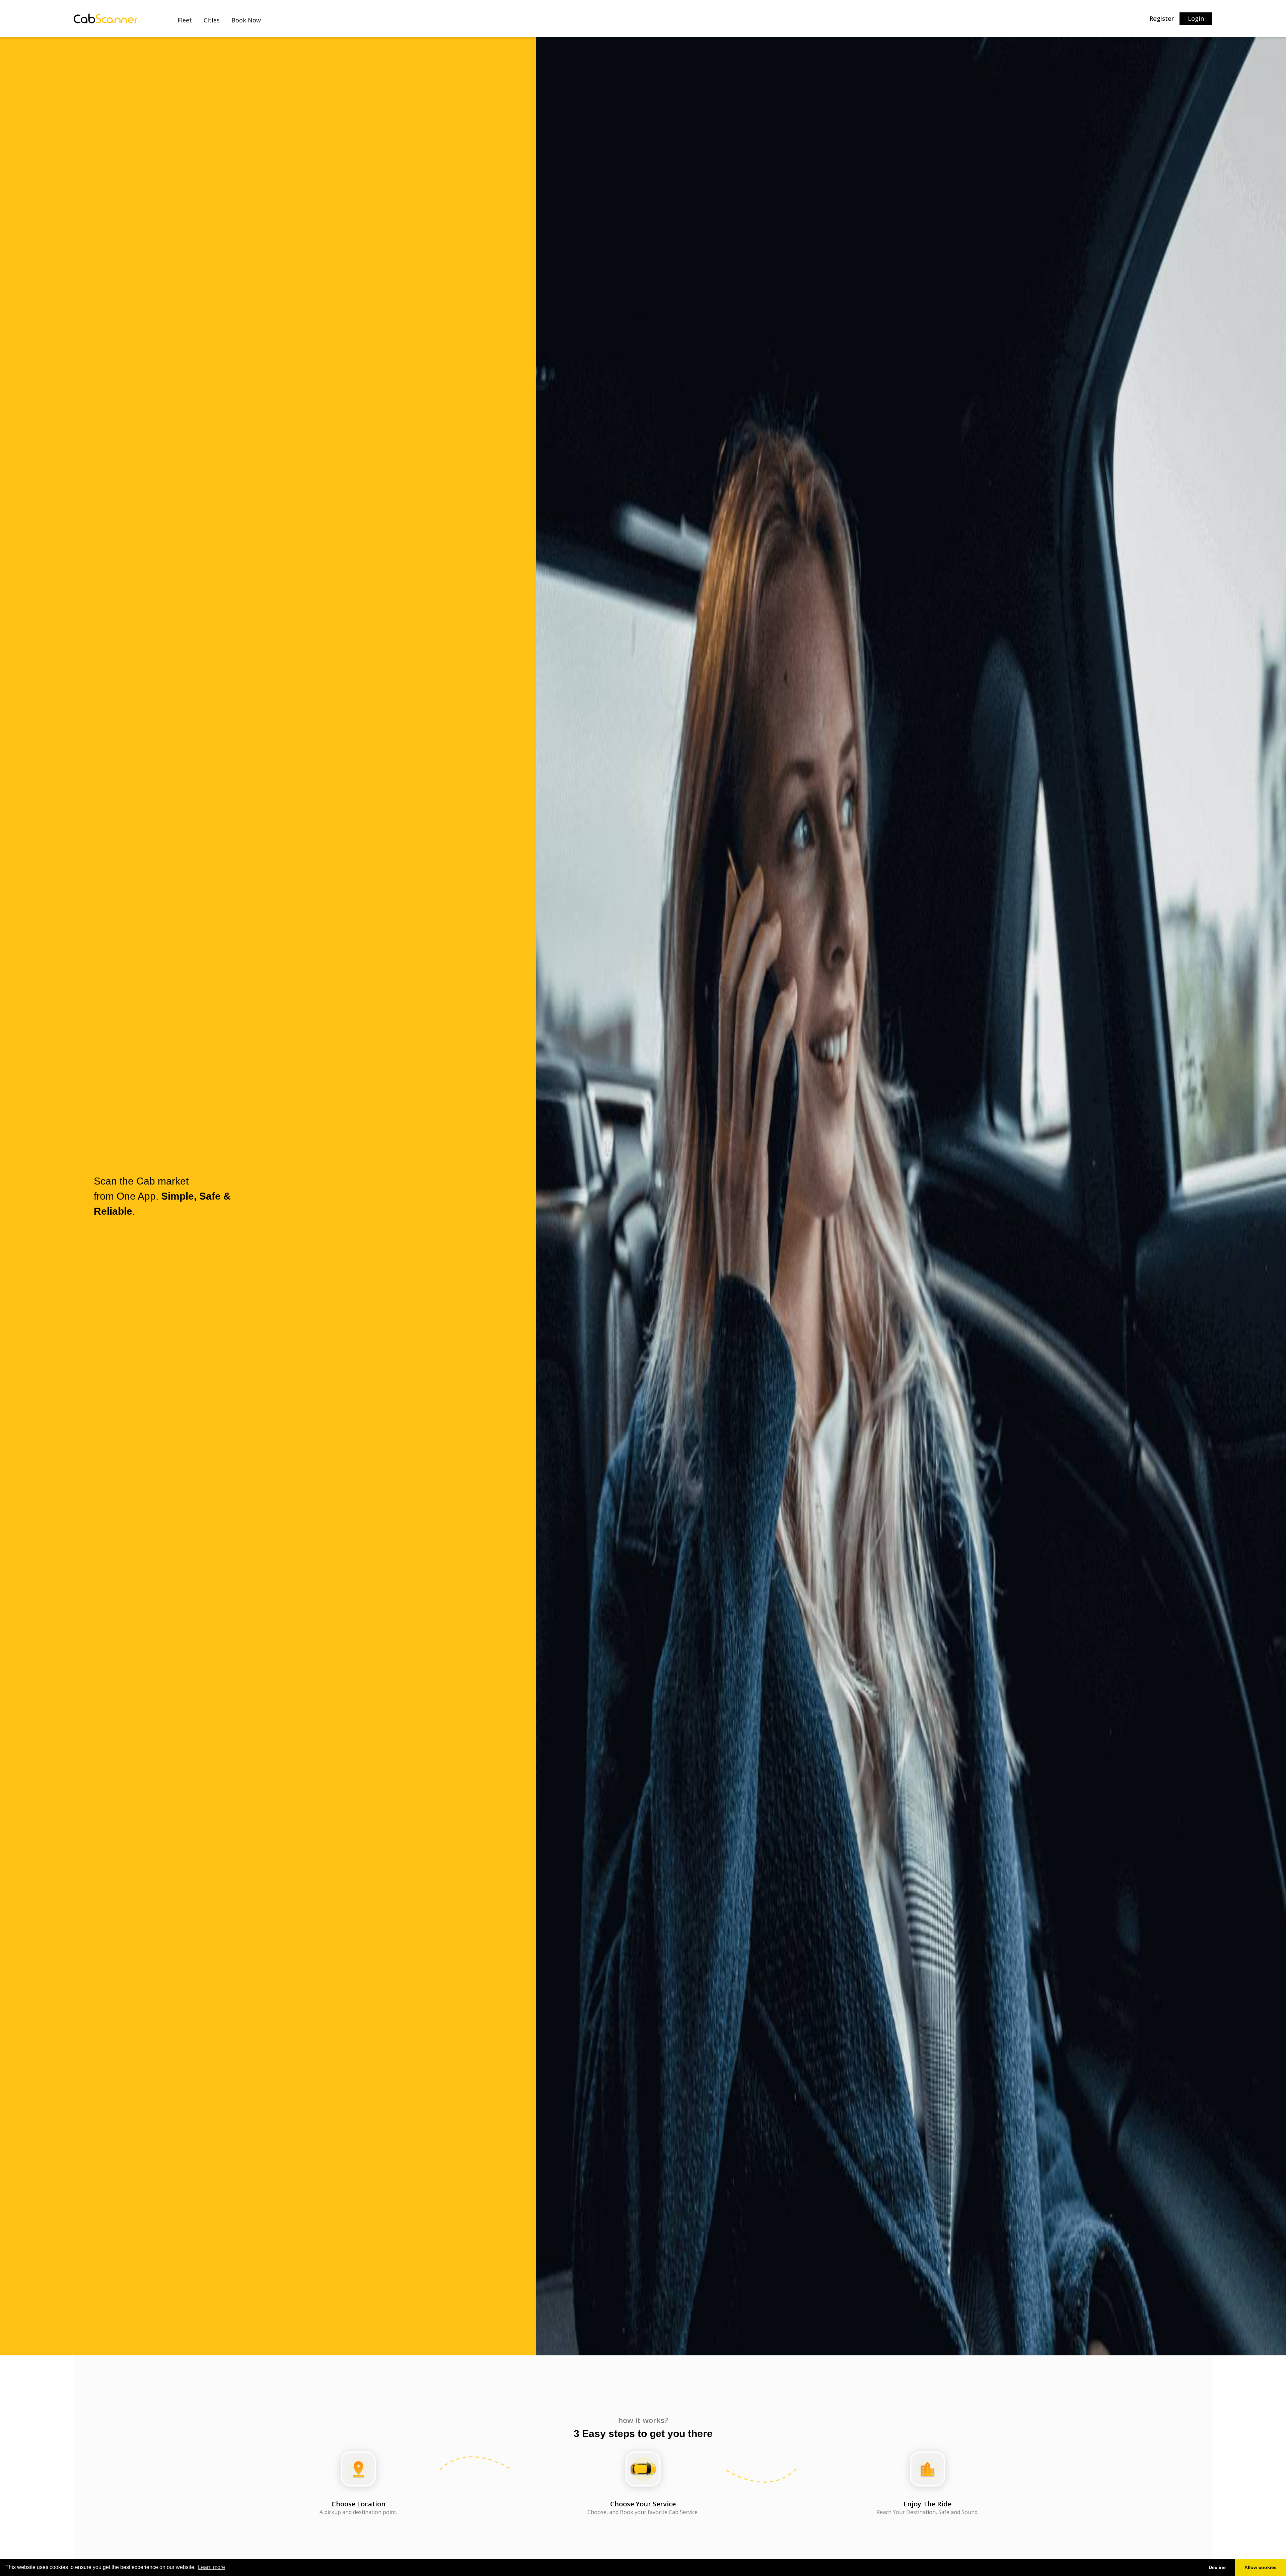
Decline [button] (1217, 2567)
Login (1196, 18)
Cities (212, 20)
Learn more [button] (211, 2567)
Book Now (246, 20)
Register (1162, 18)
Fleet (185, 20)
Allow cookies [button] (1261, 2567)
